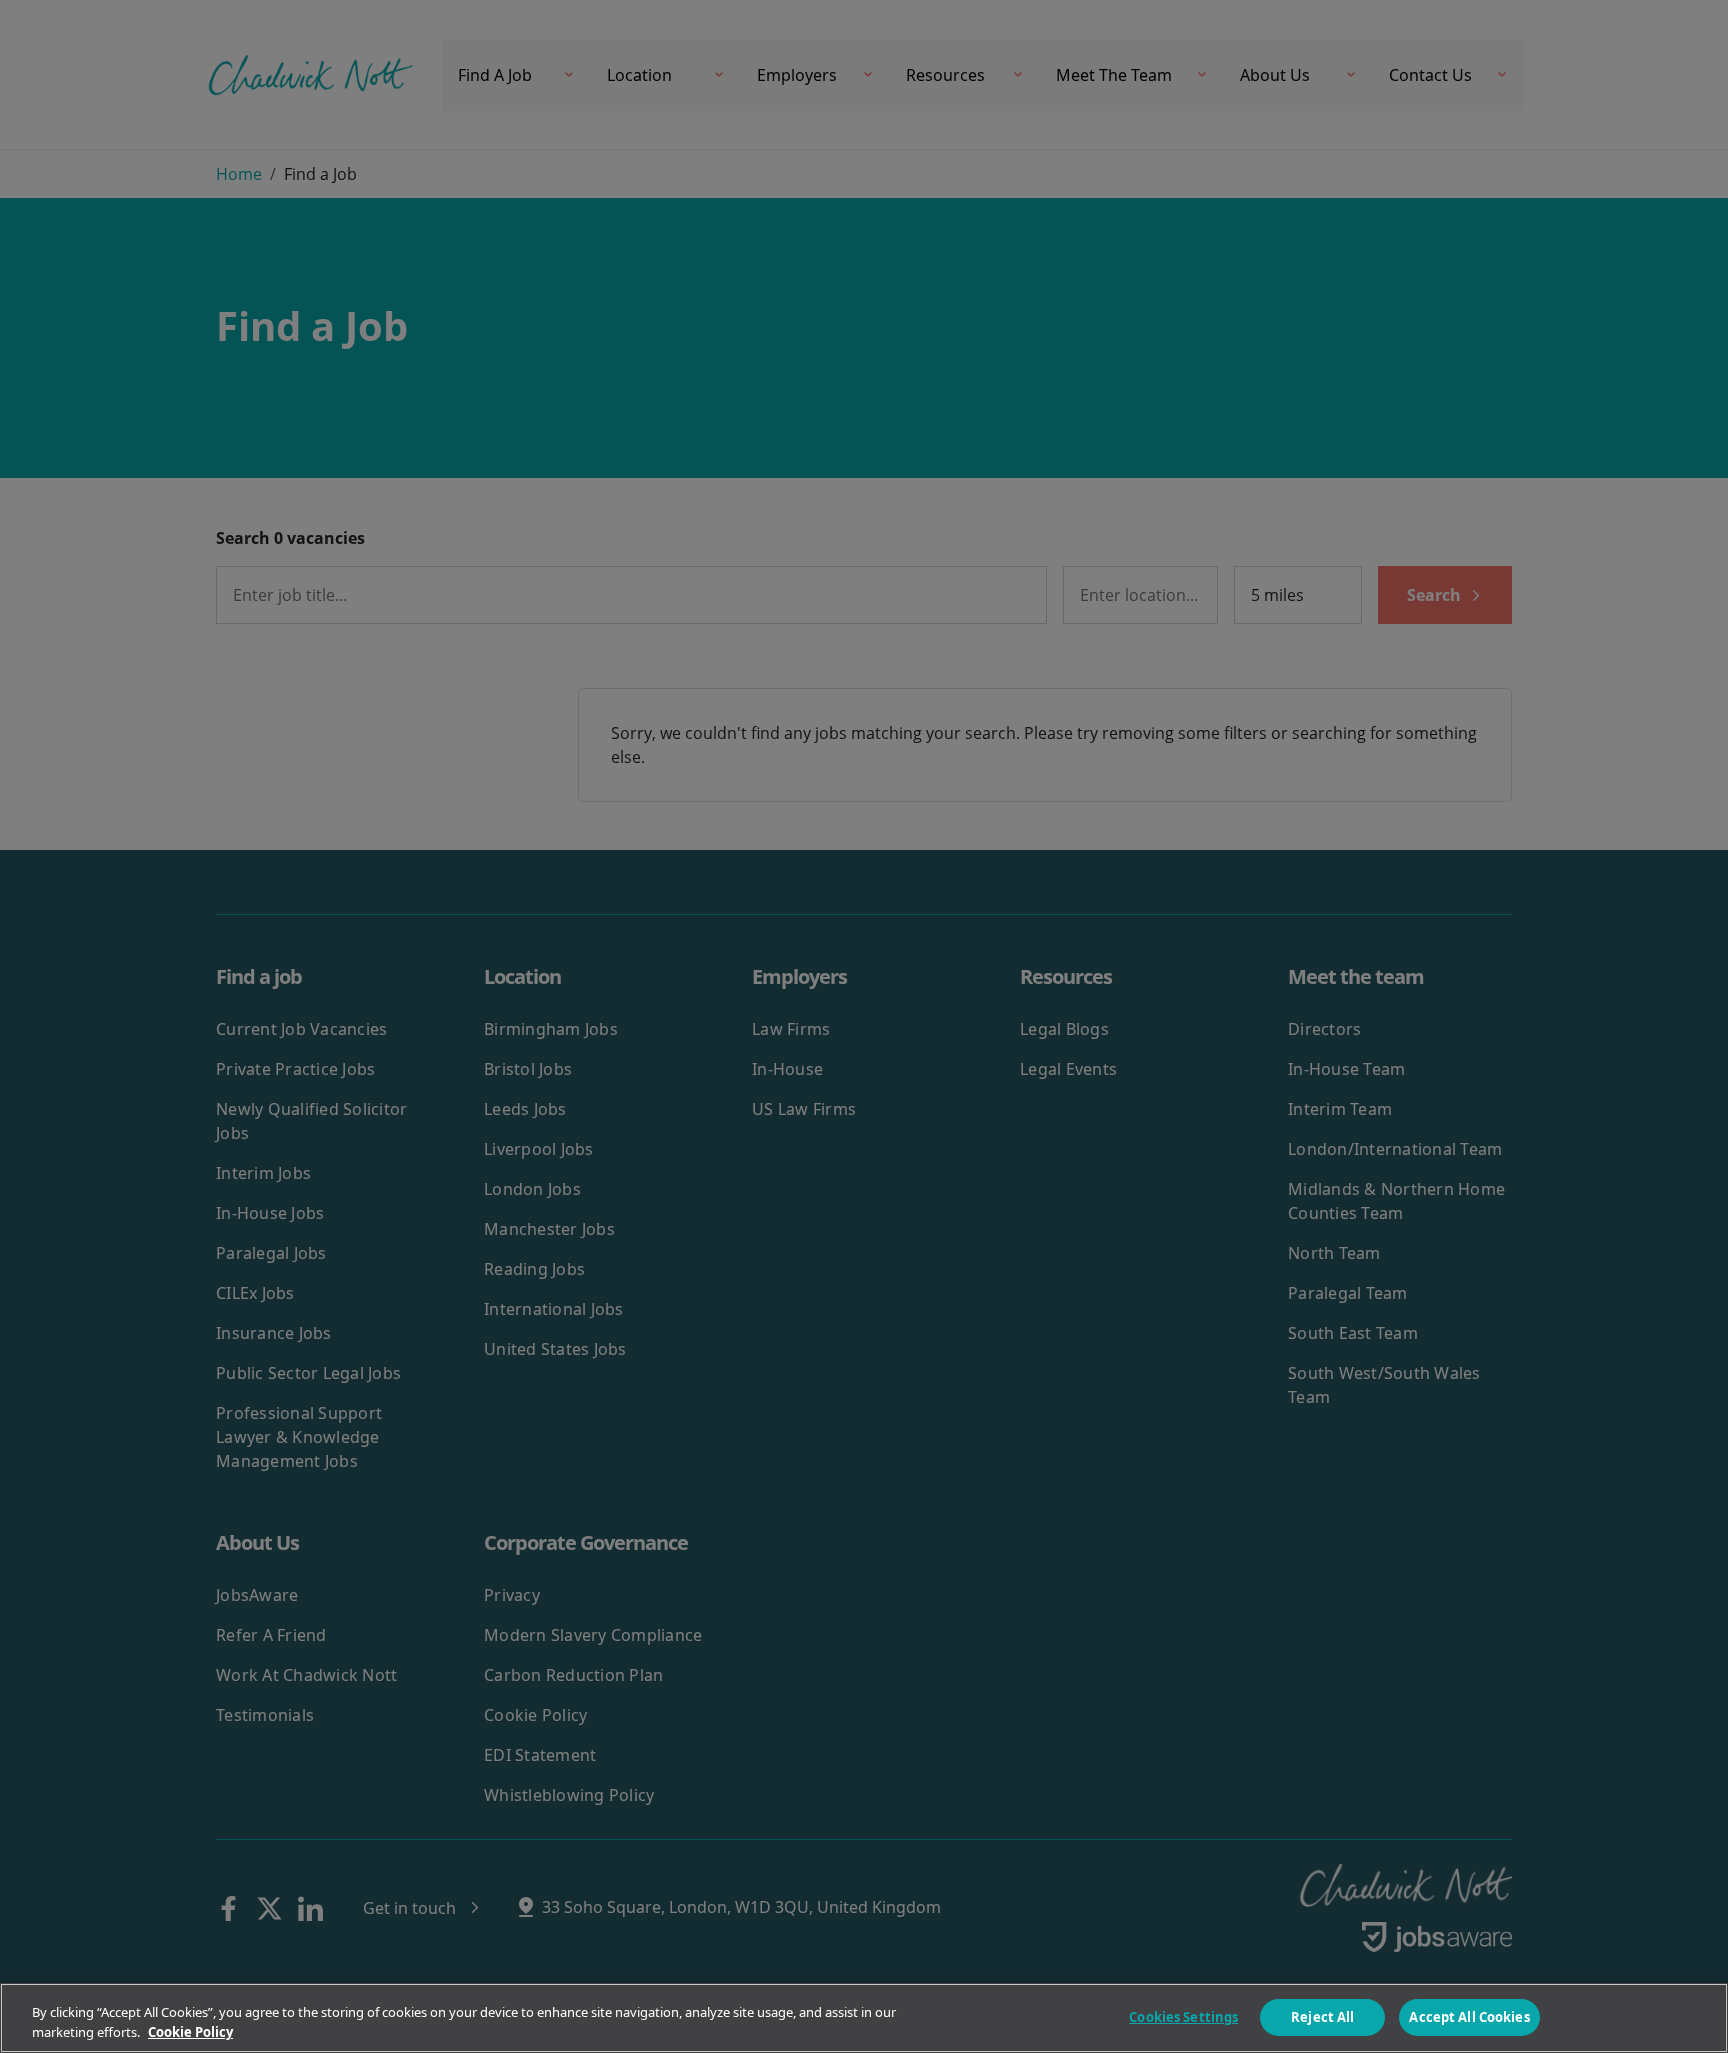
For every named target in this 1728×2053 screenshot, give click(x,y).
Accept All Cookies (1469, 2017)
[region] (864, 2018)
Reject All (1322, 2017)
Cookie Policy (190, 2032)
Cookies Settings (1183, 2017)
